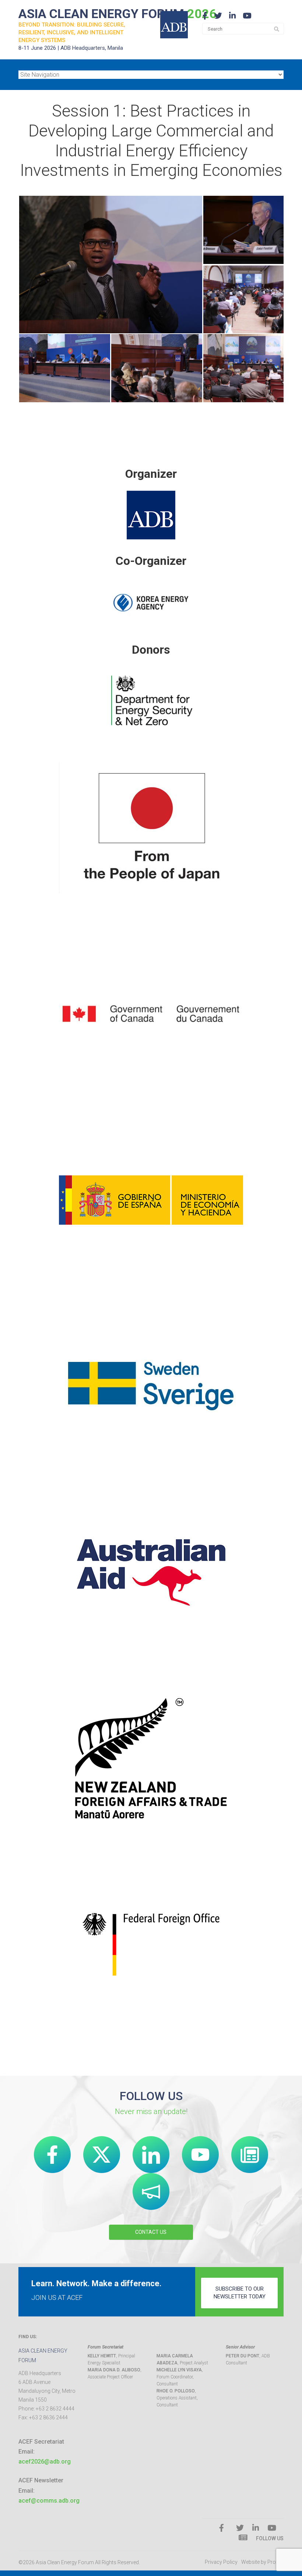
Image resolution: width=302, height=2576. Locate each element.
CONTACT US (151, 2232)
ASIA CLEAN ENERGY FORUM (117, 14)
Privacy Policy (221, 2562)
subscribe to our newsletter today (240, 2293)
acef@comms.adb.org (49, 2501)
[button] (110, 265)
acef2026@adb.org (45, 2462)
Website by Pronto (262, 2562)
